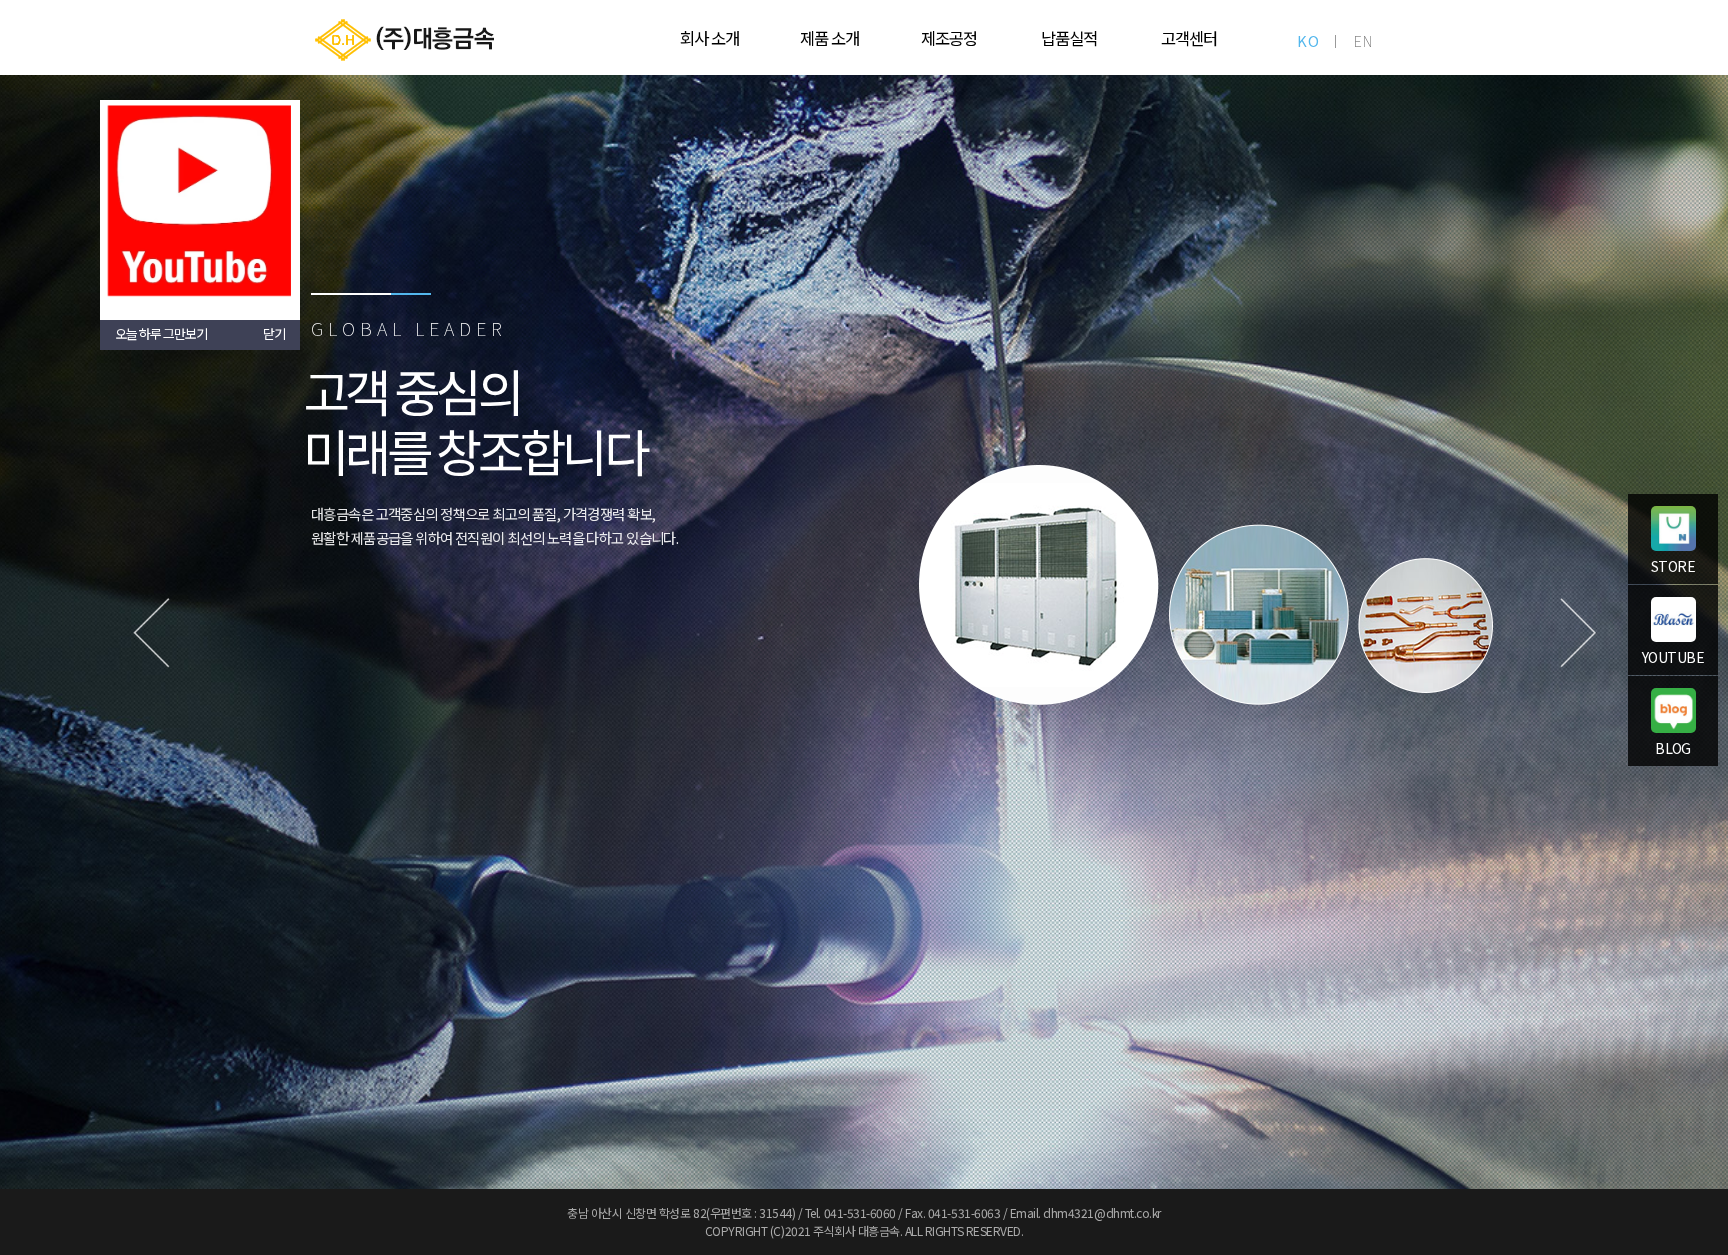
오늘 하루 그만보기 (161, 333)
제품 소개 (829, 38)
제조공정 (949, 38)
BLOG (1673, 748)
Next (1578, 632)
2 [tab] (371, 294)
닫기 (274, 333)
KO (1308, 40)
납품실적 (1069, 38)
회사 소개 (709, 38)
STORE (1673, 566)
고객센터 (1189, 38)
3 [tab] (411, 294)
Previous (150, 632)
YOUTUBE (1673, 657)
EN (1363, 40)
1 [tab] (331, 294)
